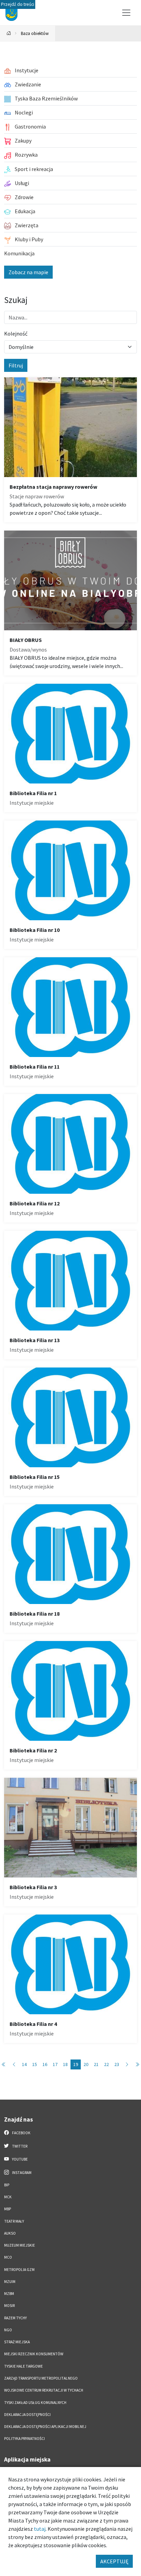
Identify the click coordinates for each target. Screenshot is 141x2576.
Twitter (19, 2146)
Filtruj (16, 365)
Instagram (21, 2173)
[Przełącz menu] (126, 13)
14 (24, 2064)
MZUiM (10, 2282)
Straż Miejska (17, 2342)
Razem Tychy (15, 2318)
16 (45, 2064)
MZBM (9, 2294)
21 (96, 2064)
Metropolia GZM (19, 2270)
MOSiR (9, 2306)
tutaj (40, 2529)
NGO (8, 2330)
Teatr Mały (14, 2221)
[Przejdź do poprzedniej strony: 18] (14, 2064)
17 (55, 2064)
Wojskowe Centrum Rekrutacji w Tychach (44, 2390)
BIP (7, 2185)
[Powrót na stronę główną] (9, 33)
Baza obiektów (35, 33)
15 (35, 2064)
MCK (8, 2197)
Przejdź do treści (18, 4)
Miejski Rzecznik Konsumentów (34, 2354)
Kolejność (16, 333)
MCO (8, 2257)
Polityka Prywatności (24, 2439)
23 (117, 2064)
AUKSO (10, 2233)
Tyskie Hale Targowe (23, 2366)
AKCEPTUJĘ (114, 2561)
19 (76, 2064)
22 (106, 2064)
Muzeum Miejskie (20, 2245)
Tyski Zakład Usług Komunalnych (35, 2403)
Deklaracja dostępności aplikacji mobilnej (45, 2427)
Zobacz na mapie (28, 272)
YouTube (20, 2159)
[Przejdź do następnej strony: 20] (127, 2064)
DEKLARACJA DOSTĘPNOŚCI (27, 2415)
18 (65, 2064)
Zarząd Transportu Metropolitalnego (41, 2378)
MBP (8, 2209)
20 (86, 2064)
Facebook (21, 2133)
